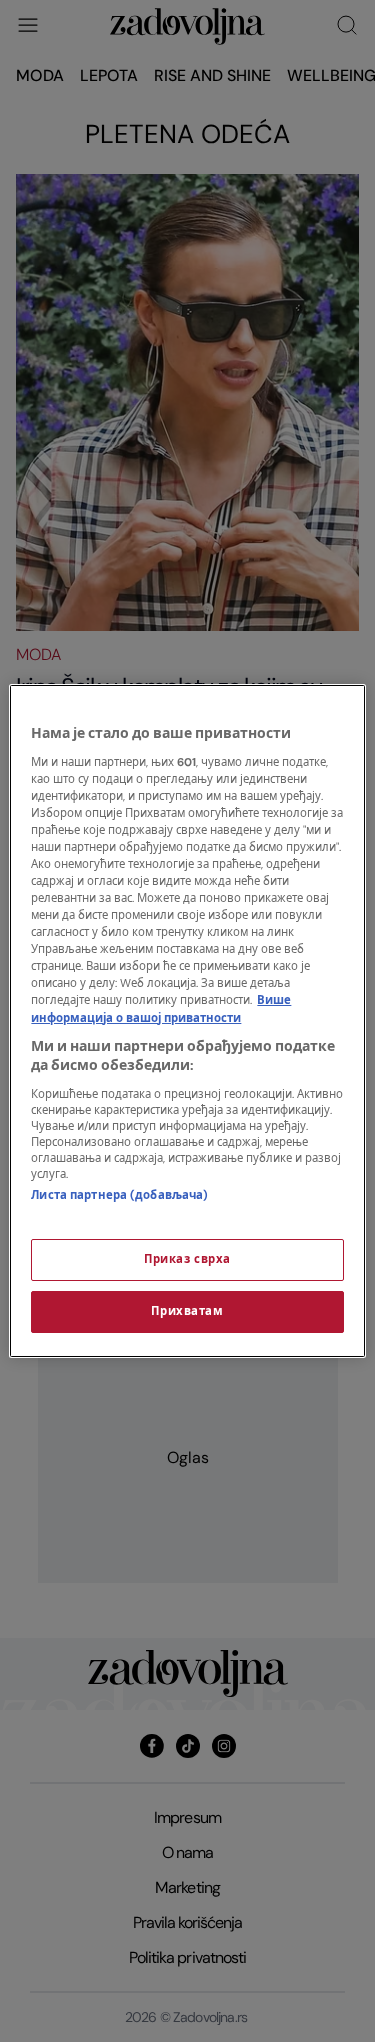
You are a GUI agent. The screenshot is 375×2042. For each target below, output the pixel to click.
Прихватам (187, 1311)
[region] (187, 1021)
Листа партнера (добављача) (119, 1195)
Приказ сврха (187, 1259)
